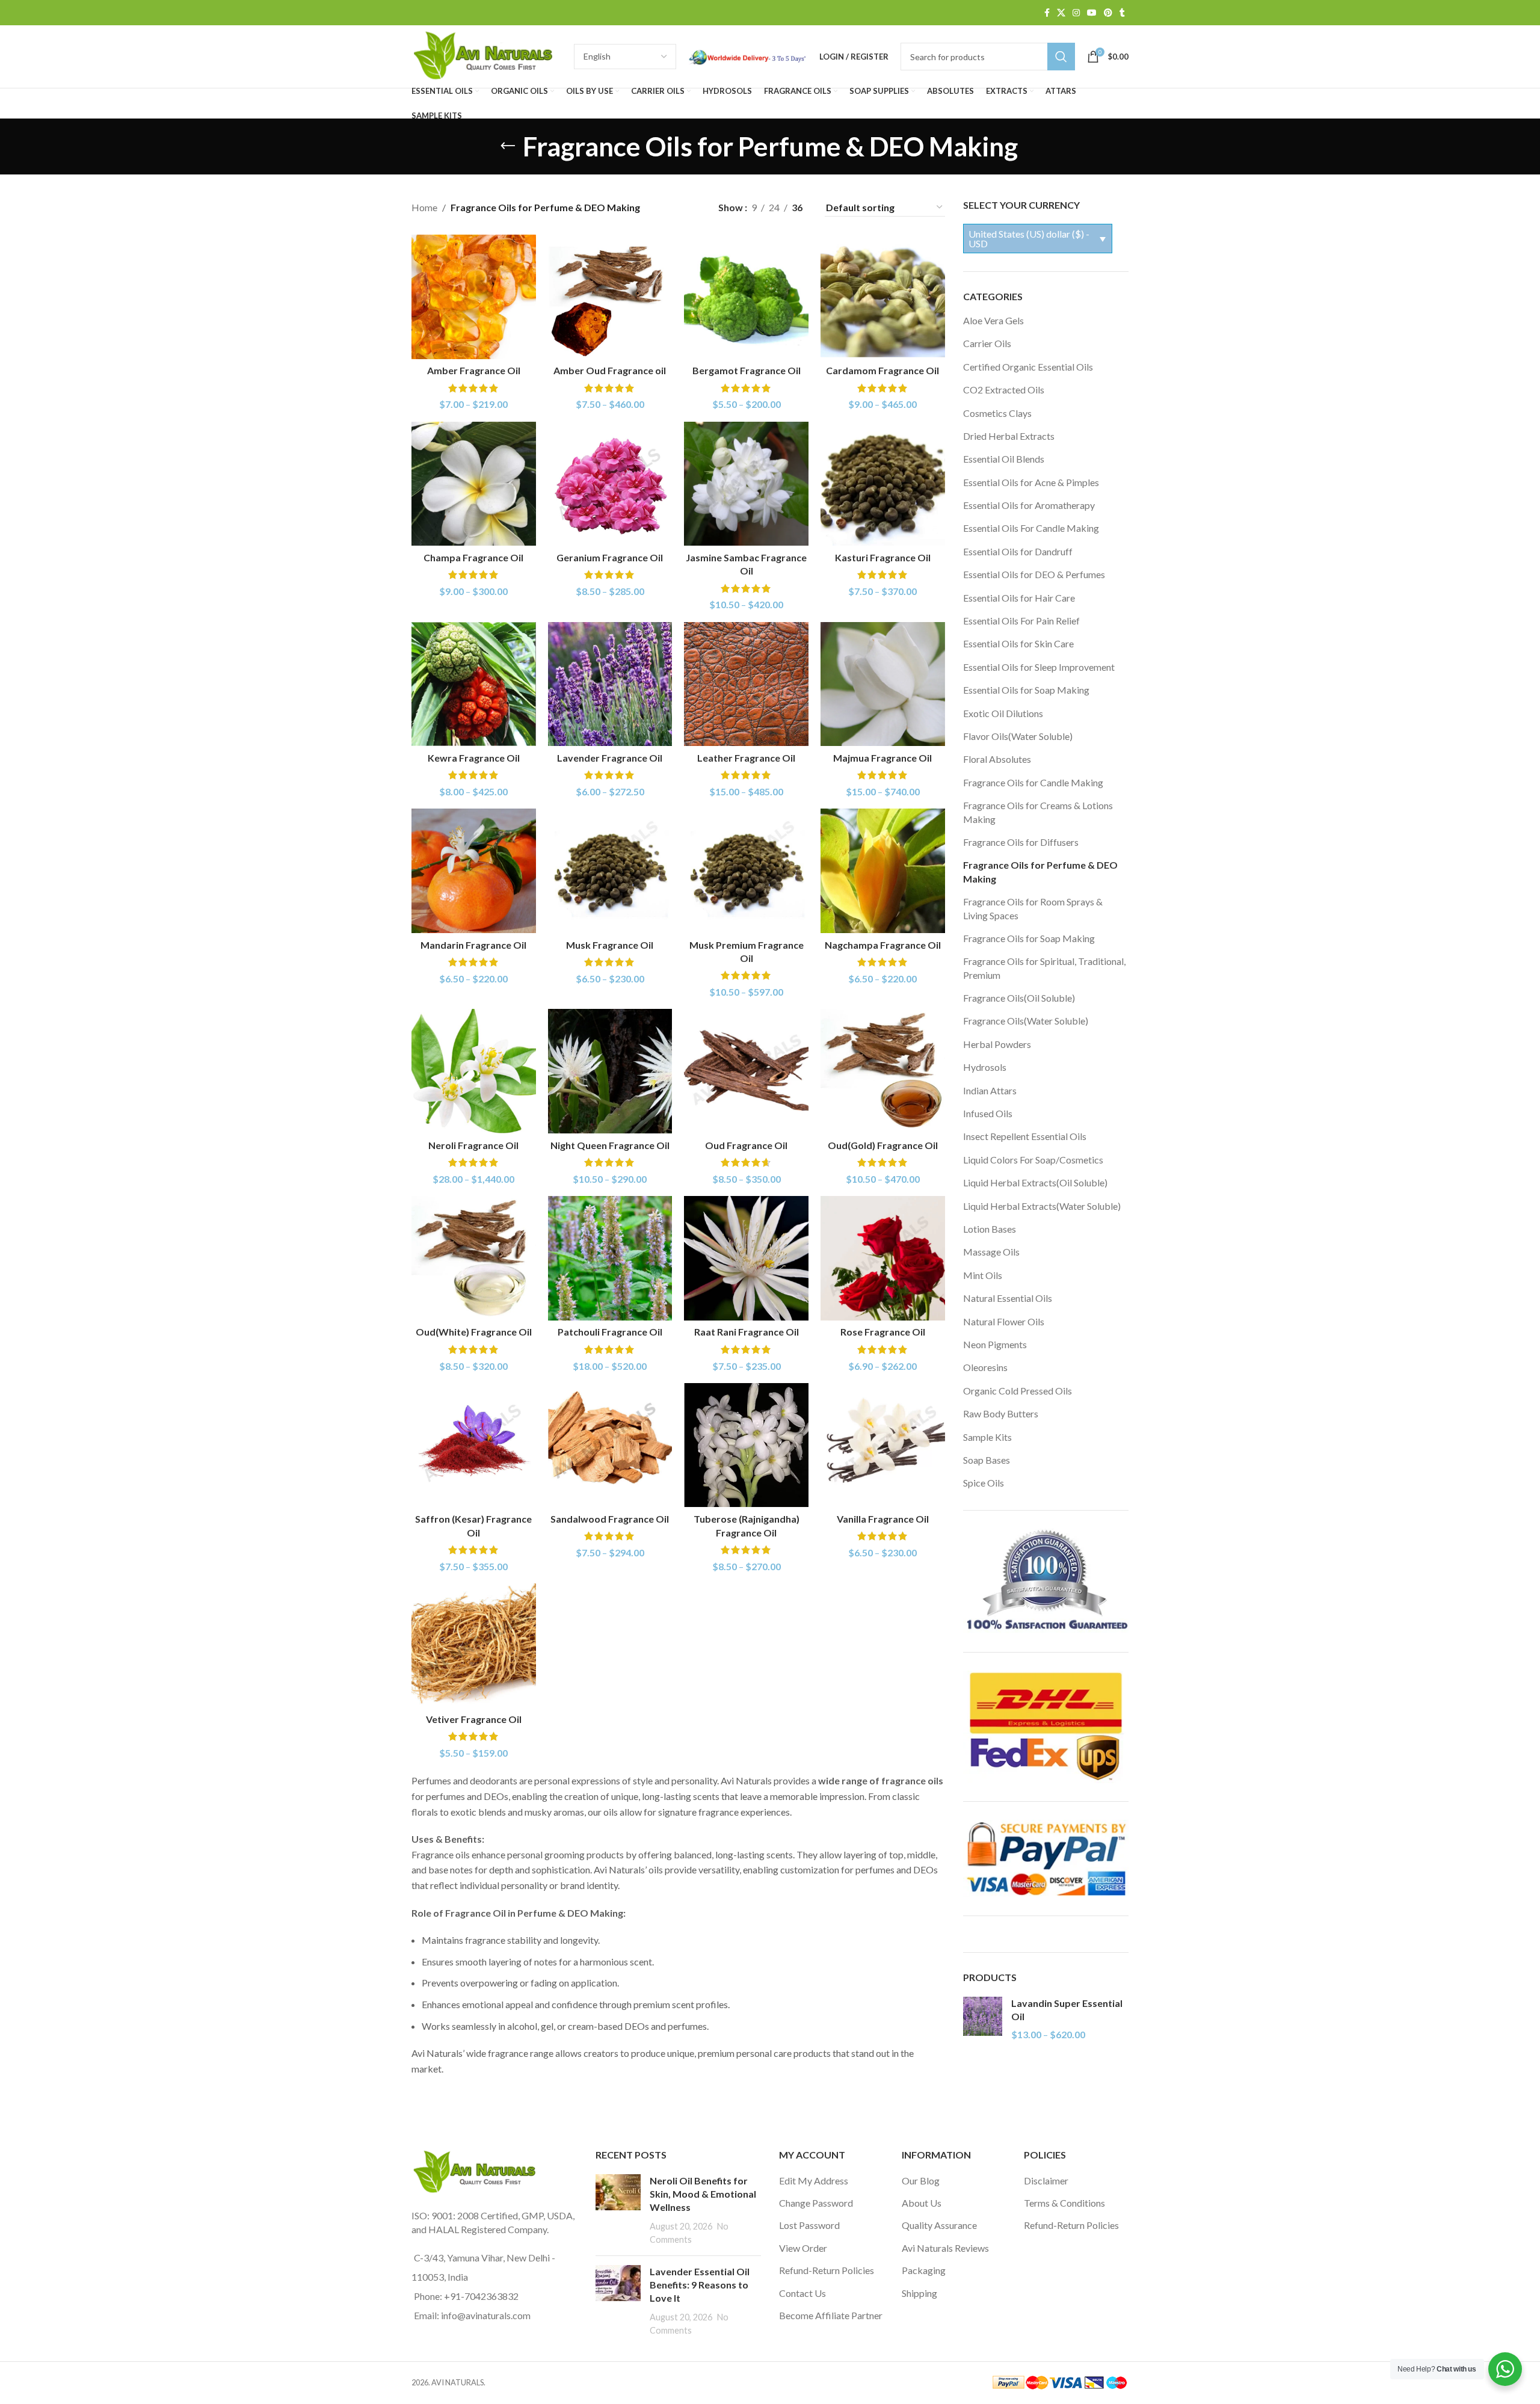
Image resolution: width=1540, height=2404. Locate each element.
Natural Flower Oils (1004, 1321)
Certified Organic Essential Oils (1028, 367)
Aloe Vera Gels (993, 320)
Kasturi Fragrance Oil (883, 557)
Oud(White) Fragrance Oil (474, 1332)
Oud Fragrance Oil (746, 1145)
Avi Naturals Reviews (945, 2248)
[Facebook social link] (1047, 13)
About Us (922, 2203)
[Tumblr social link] (1122, 13)
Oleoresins (985, 1367)
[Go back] (508, 146)
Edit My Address (814, 2181)
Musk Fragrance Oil (610, 945)
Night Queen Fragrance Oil (610, 1145)
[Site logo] (487, 55)
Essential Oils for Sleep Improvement (1039, 667)
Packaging (924, 2270)
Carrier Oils (987, 343)
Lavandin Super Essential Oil (1067, 2010)
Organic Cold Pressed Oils (1018, 1391)
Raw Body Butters (1001, 1413)
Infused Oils (988, 1113)
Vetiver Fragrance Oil (474, 1719)
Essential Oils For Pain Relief (1021, 621)
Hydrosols (985, 1067)
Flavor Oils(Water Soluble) (1018, 736)
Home (424, 207)
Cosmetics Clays (997, 413)
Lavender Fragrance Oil (610, 758)
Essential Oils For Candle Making (1031, 528)
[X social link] (1061, 13)
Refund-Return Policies (827, 2270)
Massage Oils (991, 1252)
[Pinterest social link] (1108, 13)
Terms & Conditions (1064, 2203)
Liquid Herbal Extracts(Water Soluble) (1042, 1206)
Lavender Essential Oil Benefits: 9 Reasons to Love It (700, 2285)
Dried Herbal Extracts (1009, 436)
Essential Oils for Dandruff (1018, 551)
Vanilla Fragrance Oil (883, 1519)
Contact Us (802, 2293)
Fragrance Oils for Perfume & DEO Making (1040, 871)
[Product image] (474, 297)
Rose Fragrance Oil (883, 1332)
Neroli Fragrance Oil (473, 1145)
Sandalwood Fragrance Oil (610, 1519)
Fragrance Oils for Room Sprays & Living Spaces (1033, 908)
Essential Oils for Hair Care (1019, 598)
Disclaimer (1046, 2181)
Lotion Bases (990, 1229)
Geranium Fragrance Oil (610, 557)
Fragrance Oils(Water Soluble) (1026, 1021)
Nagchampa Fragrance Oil (883, 945)
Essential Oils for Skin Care (1018, 643)
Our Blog (921, 2181)
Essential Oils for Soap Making (1026, 690)
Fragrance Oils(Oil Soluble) (1019, 998)
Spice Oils (984, 1483)
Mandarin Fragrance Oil (473, 945)
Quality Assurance (939, 2225)
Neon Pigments (995, 1344)
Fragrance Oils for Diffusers (1021, 842)
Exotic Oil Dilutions (1003, 713)
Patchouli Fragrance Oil (610, 1332)
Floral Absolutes (997, 759)
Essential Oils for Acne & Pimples (1031, 482)
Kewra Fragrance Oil (474, 758)
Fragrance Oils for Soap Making (1029, 938)
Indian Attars (990, 1090)
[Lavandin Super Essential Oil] (983, 2019)
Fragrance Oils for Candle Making (1033, 782)
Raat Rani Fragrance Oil (747, 1332)
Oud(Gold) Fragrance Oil (883, 1145)
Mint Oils (983, 1275)
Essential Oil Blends (1004, 459)
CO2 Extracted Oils (1004, 390)
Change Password (816, 2203)
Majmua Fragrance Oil (882, 758)
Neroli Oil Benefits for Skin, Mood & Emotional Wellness (703, 2194)
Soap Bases (987, 1460)
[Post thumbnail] (618, 2210)
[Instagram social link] (1076, 13)
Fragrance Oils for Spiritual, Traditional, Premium (1044, 968)
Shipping (919, 2293)
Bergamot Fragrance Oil (747, 370)
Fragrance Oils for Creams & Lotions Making (1038, 812)
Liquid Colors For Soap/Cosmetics (1033, 1160)
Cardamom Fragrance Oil (882, 370)
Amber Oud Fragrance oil (610, 370)
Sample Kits (987, 1437)
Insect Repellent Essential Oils (1025, 1136)
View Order (803, 2248)
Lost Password (809, 2225)
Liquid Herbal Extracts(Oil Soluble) (1035, 1182)
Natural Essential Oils (1008, 1298)
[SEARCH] (1061, 57)
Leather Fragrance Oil (746, 758)
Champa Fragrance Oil (473, 557)
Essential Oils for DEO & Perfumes (1034, 574)
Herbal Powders (997, 1044)
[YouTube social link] (1092, 13)
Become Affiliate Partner (831, 2315)
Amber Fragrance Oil (474, 370)
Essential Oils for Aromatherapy (1029, 505)
